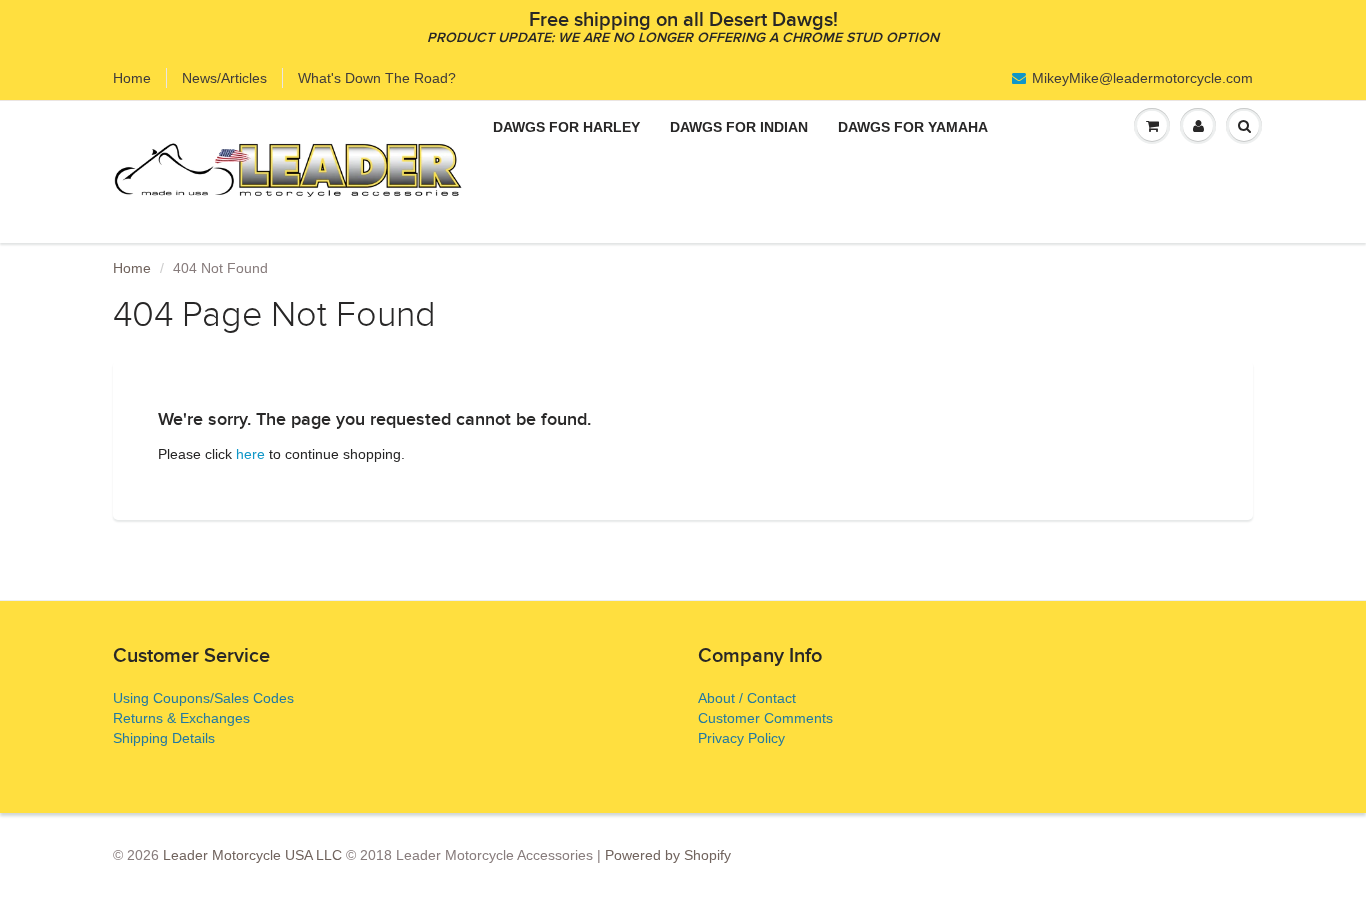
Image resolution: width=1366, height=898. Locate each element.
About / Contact (747, 698)
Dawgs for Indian (739, 127)
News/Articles (224, 78)
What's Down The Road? (377, 78)
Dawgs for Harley (566, 127)
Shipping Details (164, 738)
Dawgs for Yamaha (913, 127)
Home (132, 78)
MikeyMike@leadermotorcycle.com (1142, 78)
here (250, 454)
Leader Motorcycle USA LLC (252, 855)
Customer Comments (765, 718)
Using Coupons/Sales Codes (203, 698)
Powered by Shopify (668, 855)
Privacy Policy (741, 738)
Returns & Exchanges (181, 718)
